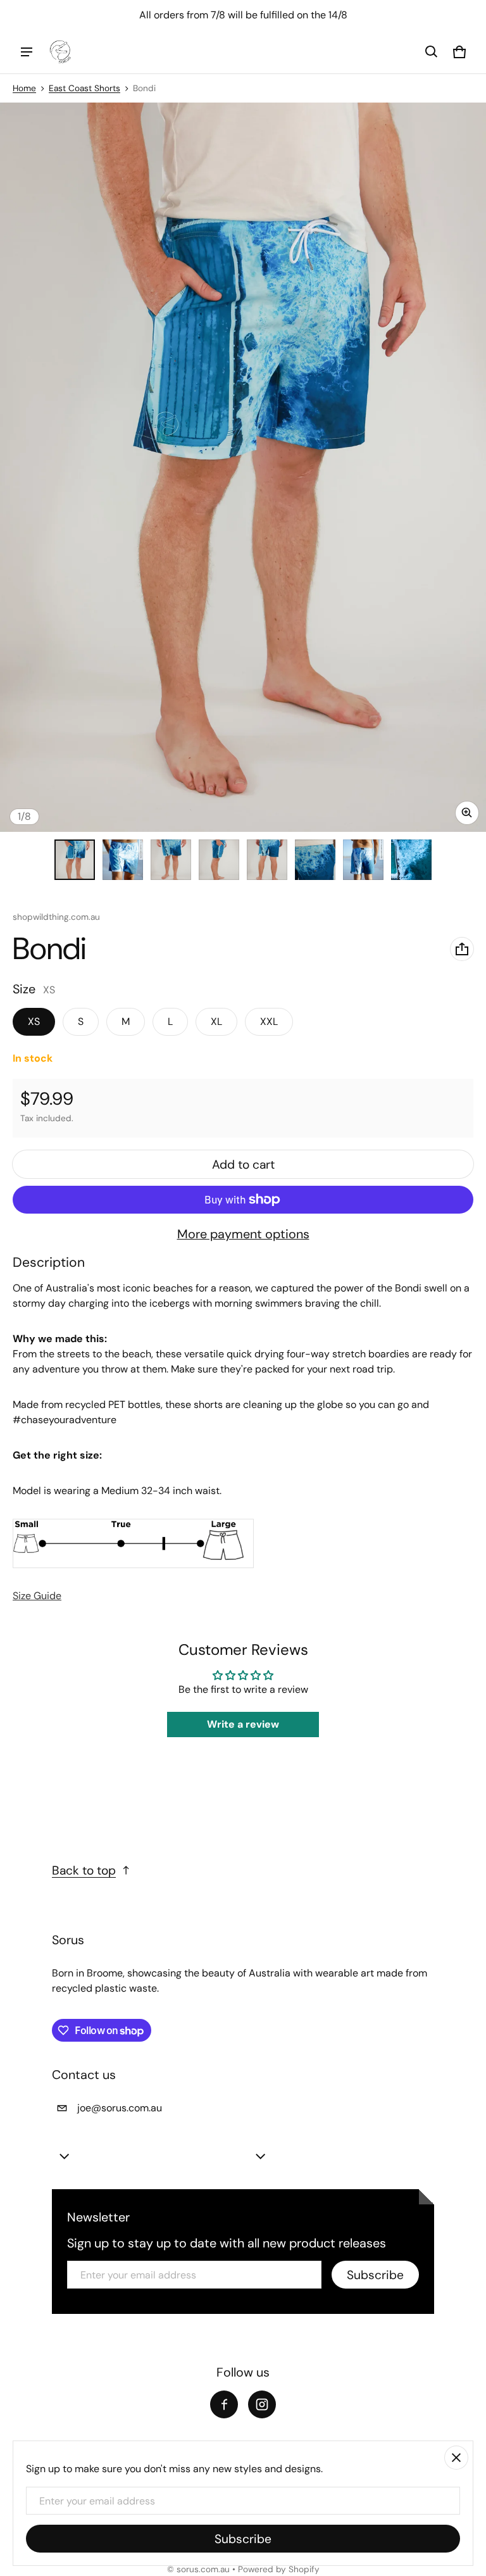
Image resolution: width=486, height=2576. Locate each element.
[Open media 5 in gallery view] (267, 860)
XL (216, 1021)
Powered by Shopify (279, 2569)
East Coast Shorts (84, 88)
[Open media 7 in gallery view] (363, 860)
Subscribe (375, 2275)
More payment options (243, 1234)
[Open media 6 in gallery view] (315, 860)
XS (34, 1021)
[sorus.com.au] (61, 52)
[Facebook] (224, 2404)
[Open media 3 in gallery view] (171, 860)
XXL (269, 1021)
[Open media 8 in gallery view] (411, 860)
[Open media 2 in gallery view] (123, 860)
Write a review (243, 1724)
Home (24, 88)
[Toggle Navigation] (27, 52)
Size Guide (37, 1596)
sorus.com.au (203, 2569)
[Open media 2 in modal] (243, 467)
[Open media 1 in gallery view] (75, 860)
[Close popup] (456, 2458)
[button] (432, 52)
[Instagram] (262, 2404)
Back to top (84, 1870)
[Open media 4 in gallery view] (219, 860)
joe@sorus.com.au (120, 2108)
